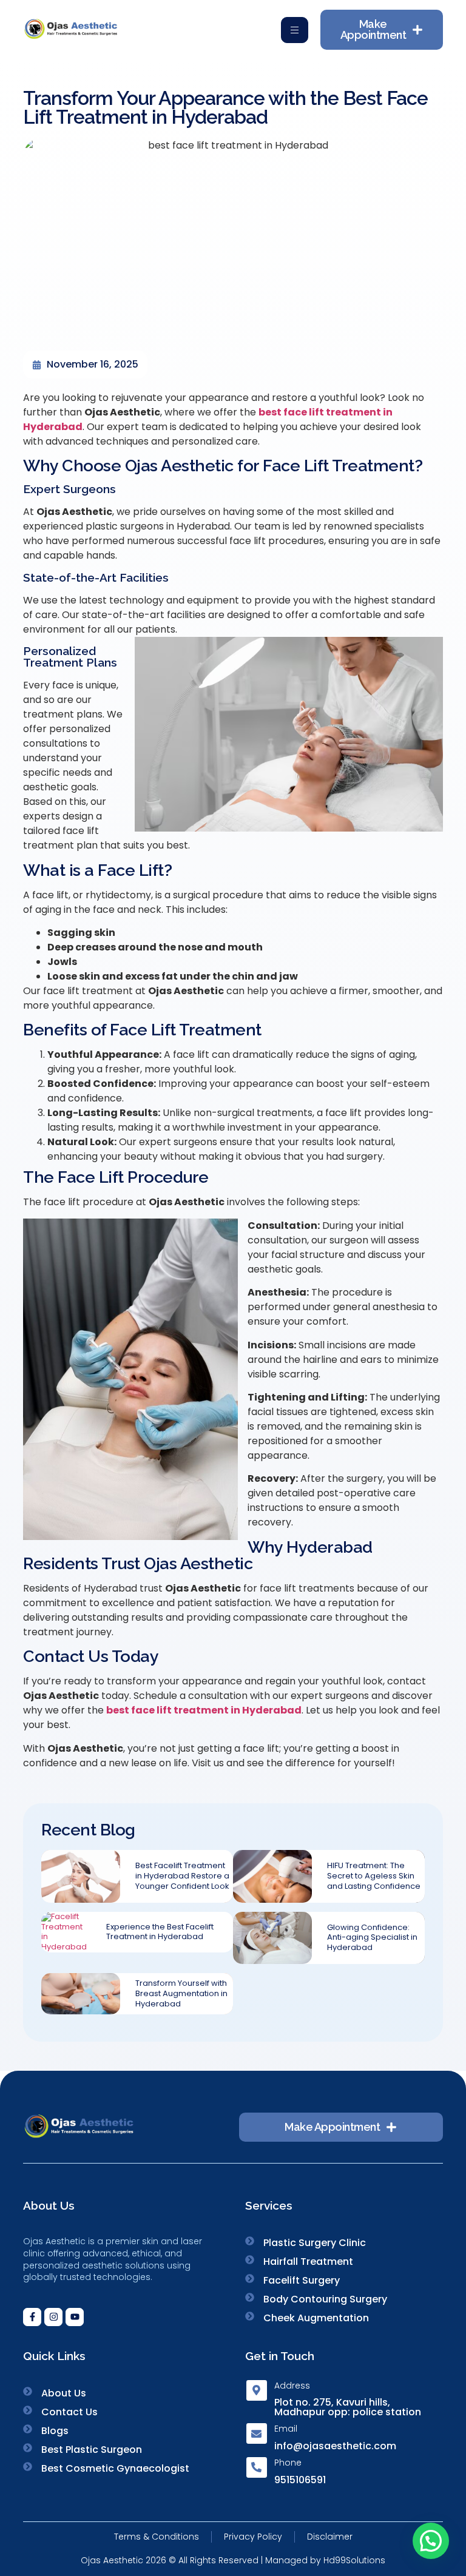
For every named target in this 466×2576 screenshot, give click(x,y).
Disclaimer (330, 2537)
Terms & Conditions (157, 2537)
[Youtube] (75, 2317)
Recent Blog (88, 1830)
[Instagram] (53, 2317)
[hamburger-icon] (295, 30)
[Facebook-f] (32, 2317)
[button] (431, 2541)
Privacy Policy (253, 2537)
